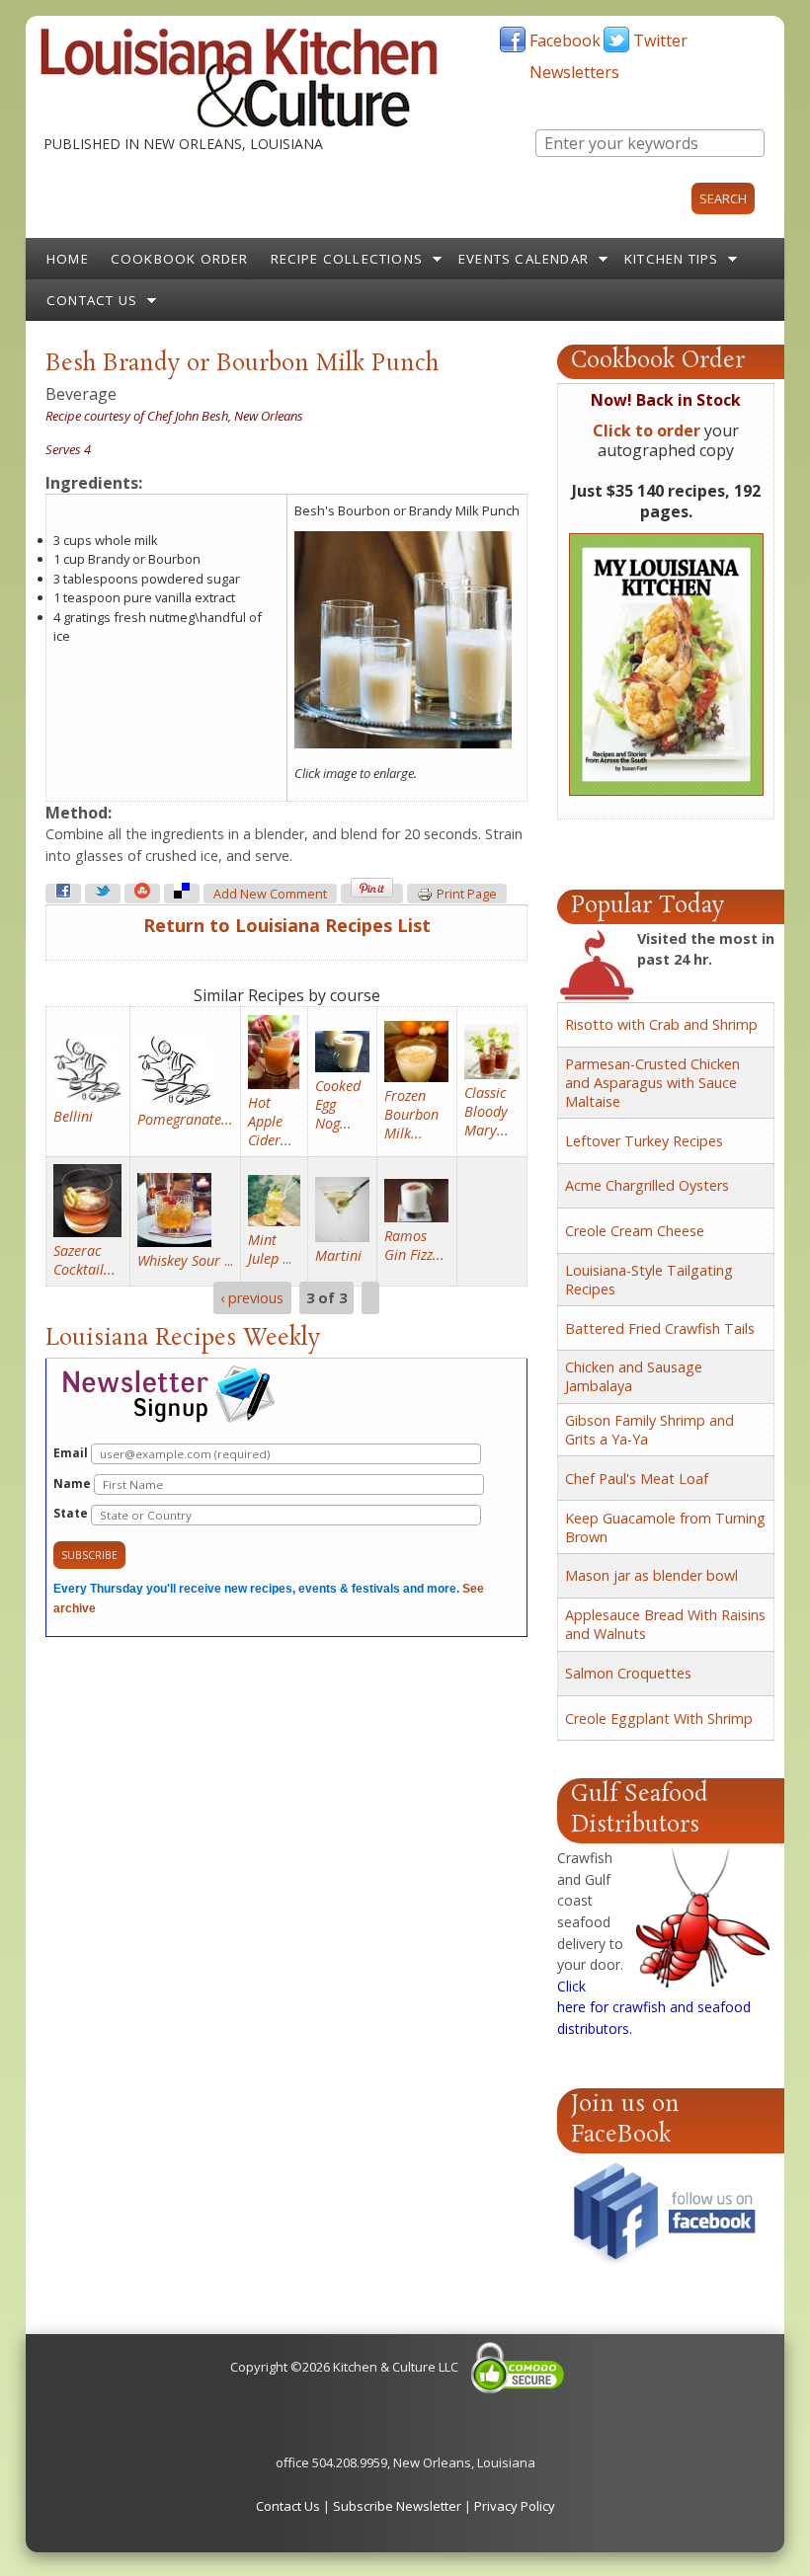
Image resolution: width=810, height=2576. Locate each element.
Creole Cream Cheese (635, 1231)
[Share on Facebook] (63, 894)
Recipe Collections (347, 259)
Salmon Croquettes (628, 1673)
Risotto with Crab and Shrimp (661, 1024)
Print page (467, 894)
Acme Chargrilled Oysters (647, 1185)
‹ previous (252, 1298)
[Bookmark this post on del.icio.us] (182, 894)
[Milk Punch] (403, 743)
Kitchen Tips (671, 259)
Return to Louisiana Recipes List (287, 925)
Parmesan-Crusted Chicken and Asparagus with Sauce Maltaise (652, 1083)
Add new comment (270, 894)
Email (72, 1453)
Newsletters (574, 72)
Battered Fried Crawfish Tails (660, 1328)
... (185, 1260)
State (72, 1513)
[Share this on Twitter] (103, 894)
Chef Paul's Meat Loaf (637, 1479)
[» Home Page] (239, 123)
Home (68, 259)
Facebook (565, 40)
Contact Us (92, 300)
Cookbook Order (180, 259)
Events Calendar (524, 259)
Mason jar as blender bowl (651, 1575)
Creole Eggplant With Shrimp (659, 1718)
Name (74, 1483)
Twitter (660, 40)
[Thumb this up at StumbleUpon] (142, 894)
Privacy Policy (515, 2506)
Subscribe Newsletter (397, 2506)
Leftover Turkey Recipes (644, 1141)
